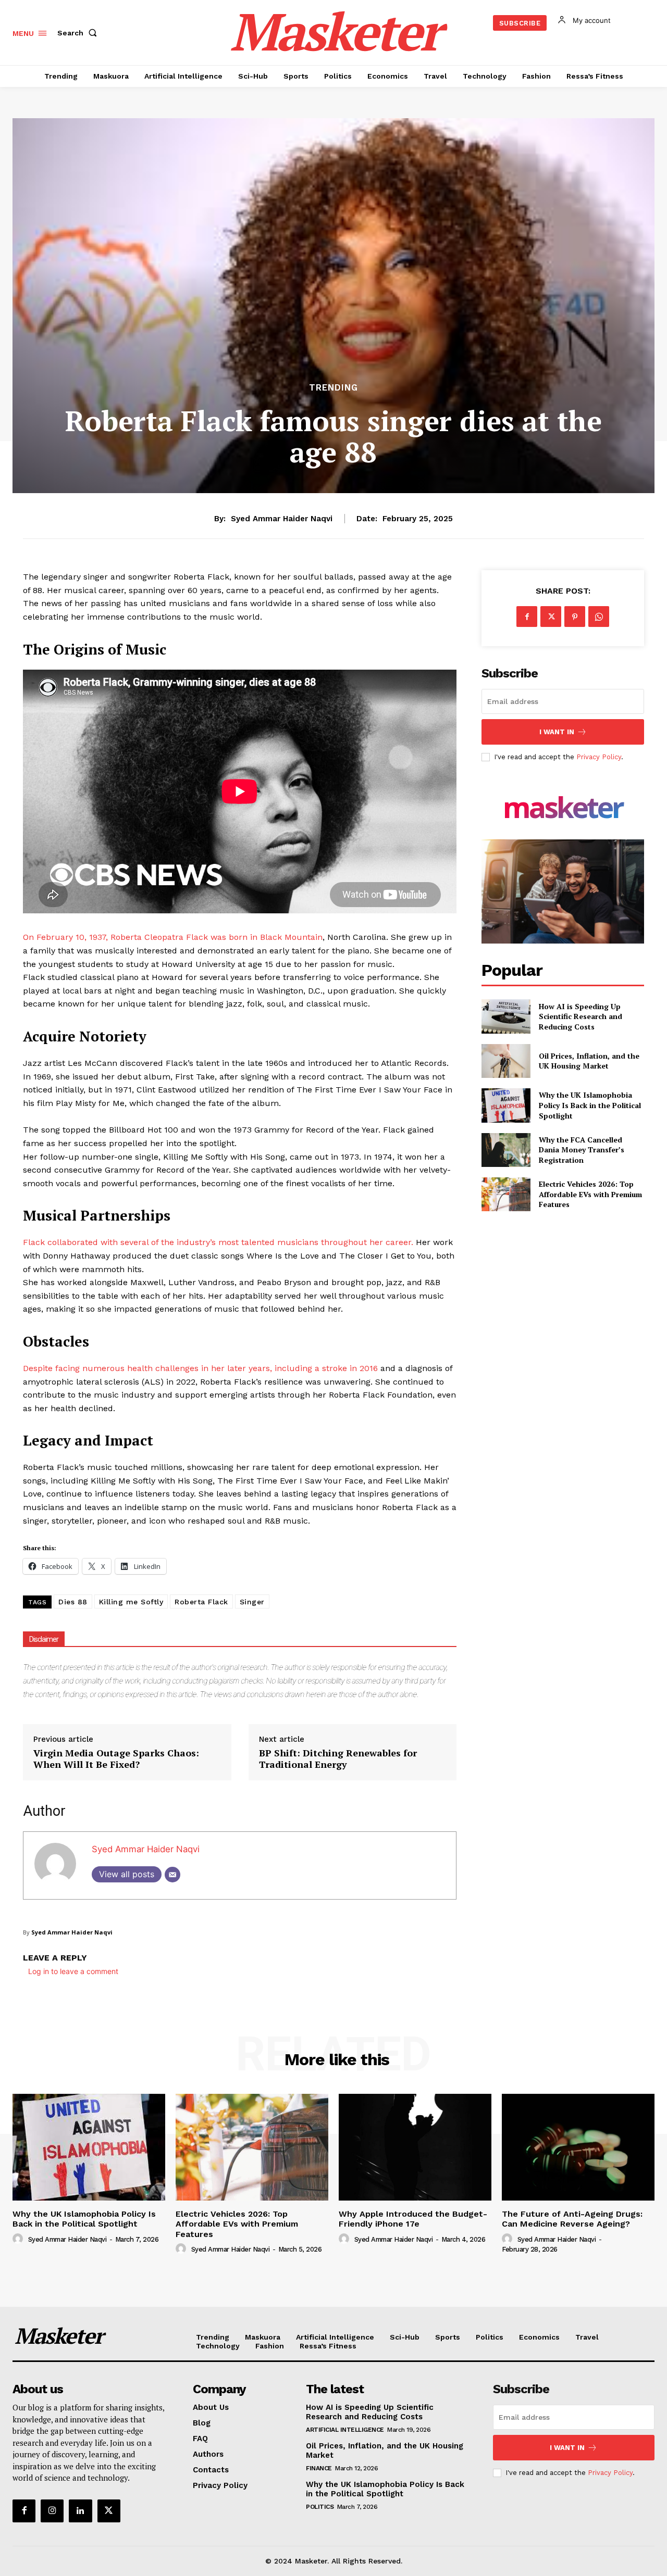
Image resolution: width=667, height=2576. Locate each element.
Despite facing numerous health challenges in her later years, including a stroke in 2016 (200, 1368)
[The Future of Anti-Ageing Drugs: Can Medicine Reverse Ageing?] (578, 2147)
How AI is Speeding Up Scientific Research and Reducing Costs (580, 1016)
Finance (319, 2468)
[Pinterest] (575, 617)
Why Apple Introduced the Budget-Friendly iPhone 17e (413, 2219)
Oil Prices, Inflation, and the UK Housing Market (589, 1061)
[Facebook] (527, 617)
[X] (551, 617)
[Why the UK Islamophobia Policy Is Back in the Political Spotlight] (506, 1105)
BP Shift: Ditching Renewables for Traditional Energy (338, 1759)
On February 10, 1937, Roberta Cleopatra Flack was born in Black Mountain (173, 937)
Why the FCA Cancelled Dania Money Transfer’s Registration (582, 1150)
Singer (252, 1602)
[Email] (172, 1875)
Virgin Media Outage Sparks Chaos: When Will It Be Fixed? (116, 1759)
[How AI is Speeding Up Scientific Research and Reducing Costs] (506, 1016)
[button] (79, 33)
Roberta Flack (201, 1602)
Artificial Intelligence (345, 2430)
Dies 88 (73, 1602)
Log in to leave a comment (73, 1971)
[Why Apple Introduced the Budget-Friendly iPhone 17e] (415, 2147)
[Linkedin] (80, 2511)
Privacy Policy (599, 757)
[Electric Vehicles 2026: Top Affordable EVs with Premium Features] (506, 1194)
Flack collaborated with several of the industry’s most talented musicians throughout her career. (218, 1242)
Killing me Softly (131, 1602)
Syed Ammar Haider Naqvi (282, 519)
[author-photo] (19, 2239)
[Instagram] (52, 2511)
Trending (333, 388)
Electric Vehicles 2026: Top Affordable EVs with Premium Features (590, 1194)
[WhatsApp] (599, 617)
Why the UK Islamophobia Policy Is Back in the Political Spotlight (590, 1105)
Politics (320, 2507)
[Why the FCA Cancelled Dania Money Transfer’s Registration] (506, 1150)
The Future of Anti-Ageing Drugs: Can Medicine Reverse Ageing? (572, 2219)
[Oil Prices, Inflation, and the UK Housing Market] (506, 1061)
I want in (557, 732)
